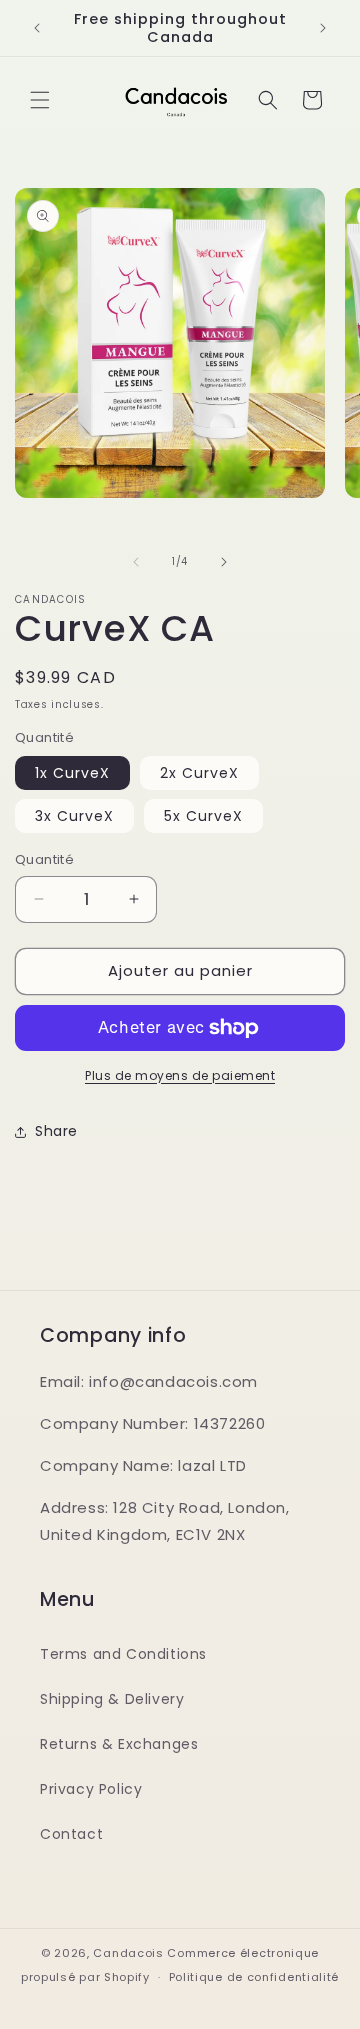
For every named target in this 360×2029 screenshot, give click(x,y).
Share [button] (56, 1131)
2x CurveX (199, 773)
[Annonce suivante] (323, 28)
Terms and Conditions (123, 1654)
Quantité (44, 859)
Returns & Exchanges (119, 1744)
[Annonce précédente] (37, 28)
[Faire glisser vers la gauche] (136, 562)
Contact (71, 1834)
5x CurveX (203, 816)
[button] (40, 100)
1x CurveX (72, 773)
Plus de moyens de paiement (180, 1075)
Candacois (128, 1953)
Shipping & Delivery (112, 1699)
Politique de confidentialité (254, 1977)
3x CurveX (74, 816)
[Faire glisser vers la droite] (224, 562)
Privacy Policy (91, 1789)
